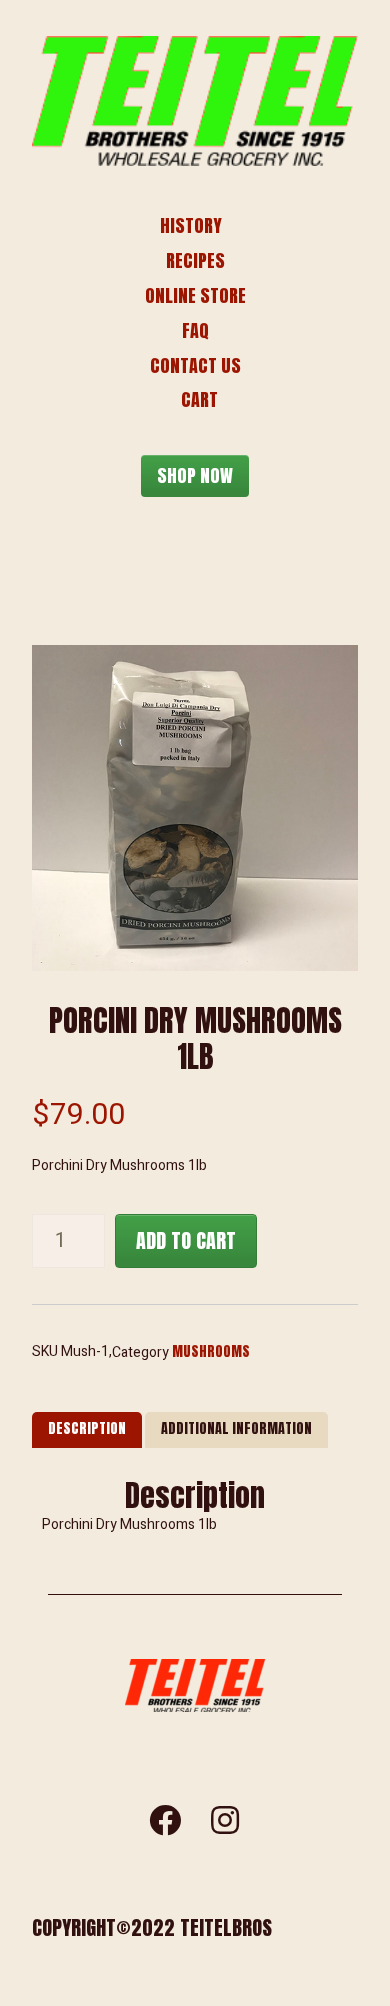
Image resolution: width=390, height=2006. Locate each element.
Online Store (195, 295)
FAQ (195, 330)
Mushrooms (211, 1351)
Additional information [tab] (236, 1428)
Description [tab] (87, 1428)
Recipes (195, 260)
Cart (199, 399)
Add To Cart (186, 1240)
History (191, 225)
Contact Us (195, 365)
